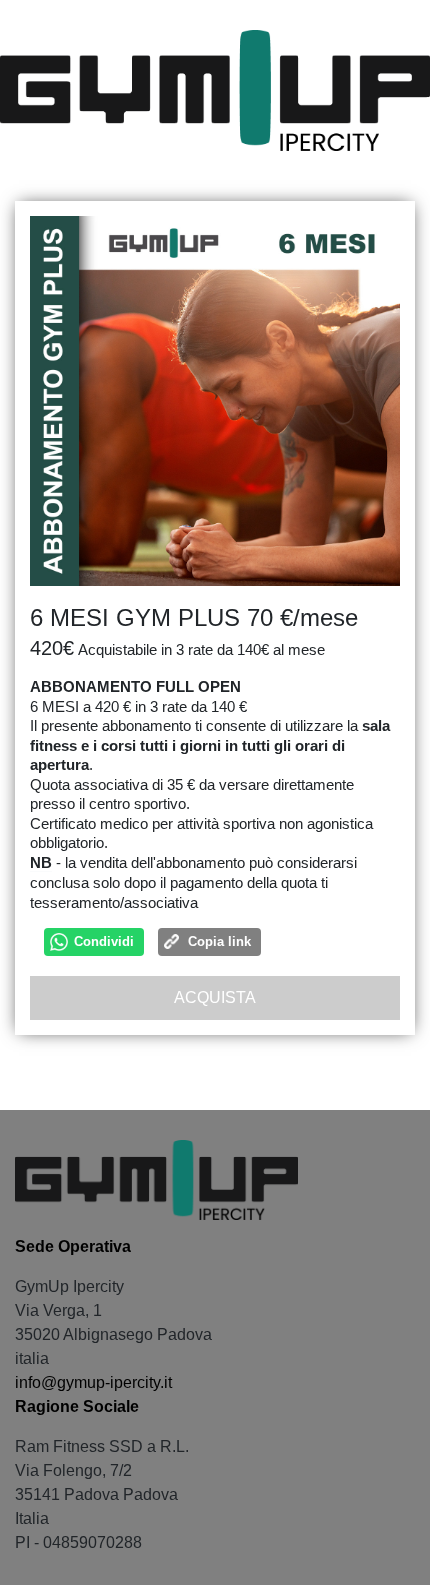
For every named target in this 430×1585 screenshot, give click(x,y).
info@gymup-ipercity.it (93, 1382)
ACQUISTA (215, 997)
